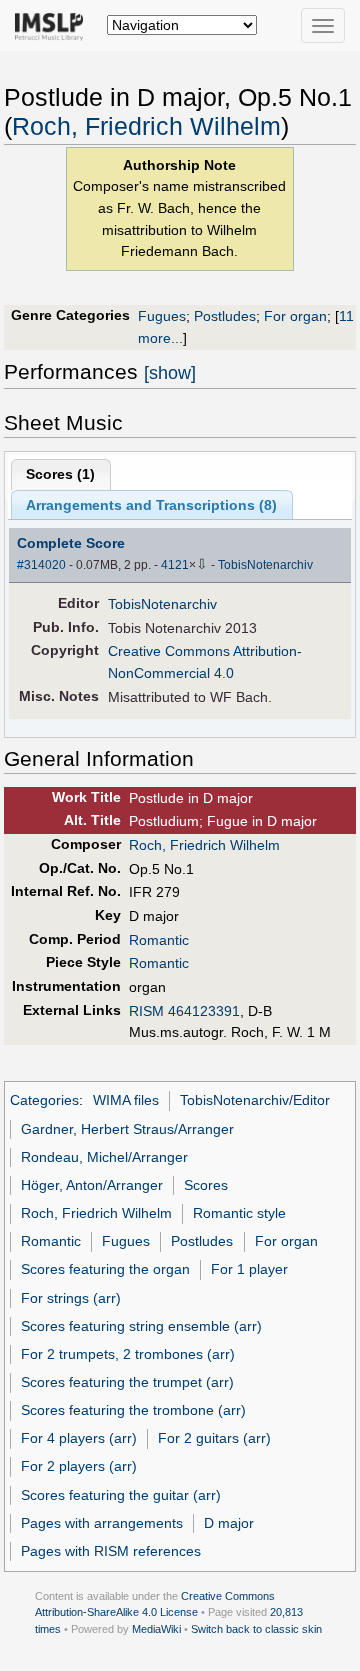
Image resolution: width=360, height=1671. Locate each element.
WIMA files (126, 1100)
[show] (170, 373)
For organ (295, 316)
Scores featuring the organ (105, 1269)
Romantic (159, 940)
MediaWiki (156, 1629)
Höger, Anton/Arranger (92, 1185)
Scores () (60, 474)
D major (229, 1523)
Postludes (225, 316)
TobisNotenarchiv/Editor (255, 1100)
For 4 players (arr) (79, 1438)
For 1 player (249, 1269)
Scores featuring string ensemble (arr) (141, 1326)
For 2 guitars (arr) (214, 1438)
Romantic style (239, 1213)
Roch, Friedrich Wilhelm (146, 126)
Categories (44, 1100)
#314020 (41, 565)
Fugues (162, 316)
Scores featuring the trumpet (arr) (127, 1382)
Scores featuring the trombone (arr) (133, 1410)
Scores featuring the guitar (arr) (121, 1495)
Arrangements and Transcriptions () (151, 505)
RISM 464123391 (184, 1011)
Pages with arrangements (102, 1523)
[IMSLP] (53, 25)
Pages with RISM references (111, 1551)
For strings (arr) (71, 1298)
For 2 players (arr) (79, 1466)
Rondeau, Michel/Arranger (104, 1157)
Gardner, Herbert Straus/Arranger (127, 1129)
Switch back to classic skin (256, 1629)
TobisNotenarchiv (265, 565)
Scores (206, 1185)
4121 (175, 565)
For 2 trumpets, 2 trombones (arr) (128, 1354)
